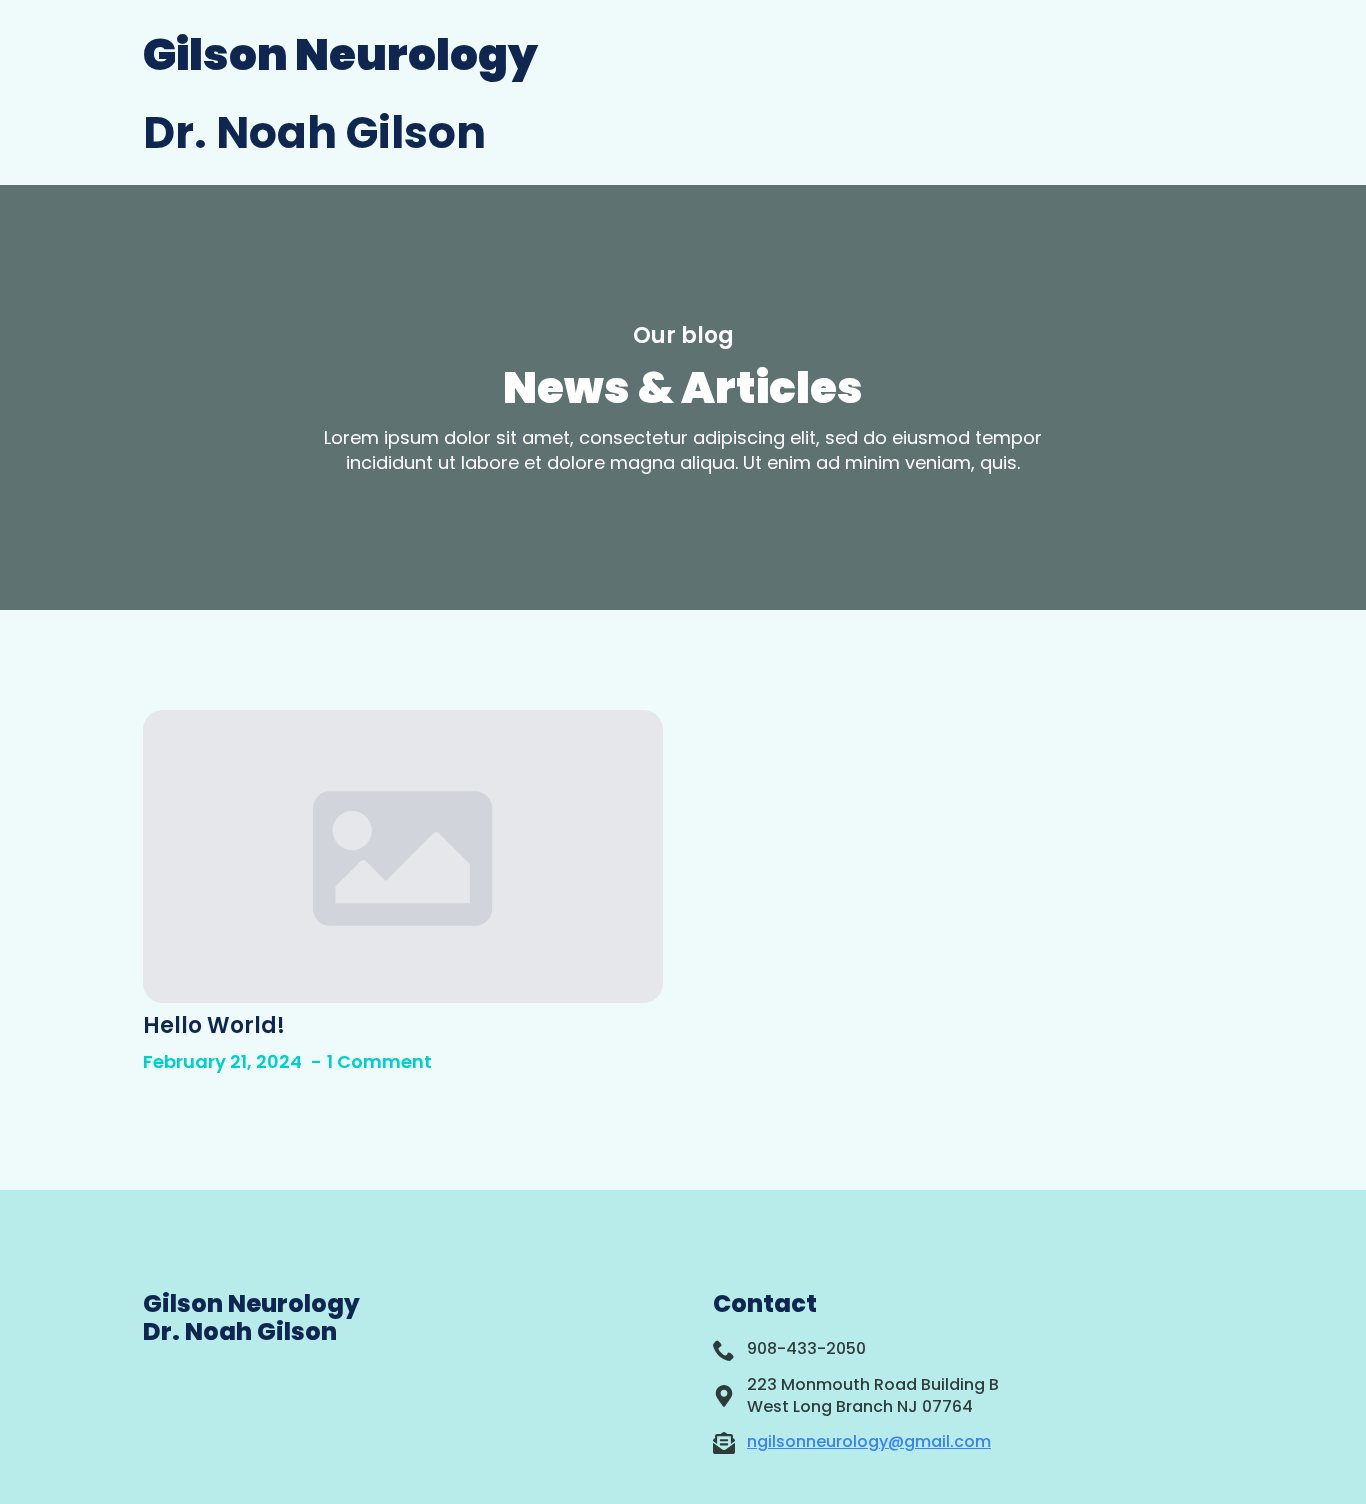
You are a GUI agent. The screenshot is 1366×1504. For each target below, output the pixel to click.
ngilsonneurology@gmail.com (869, 1441)
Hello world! (214, 1026)
